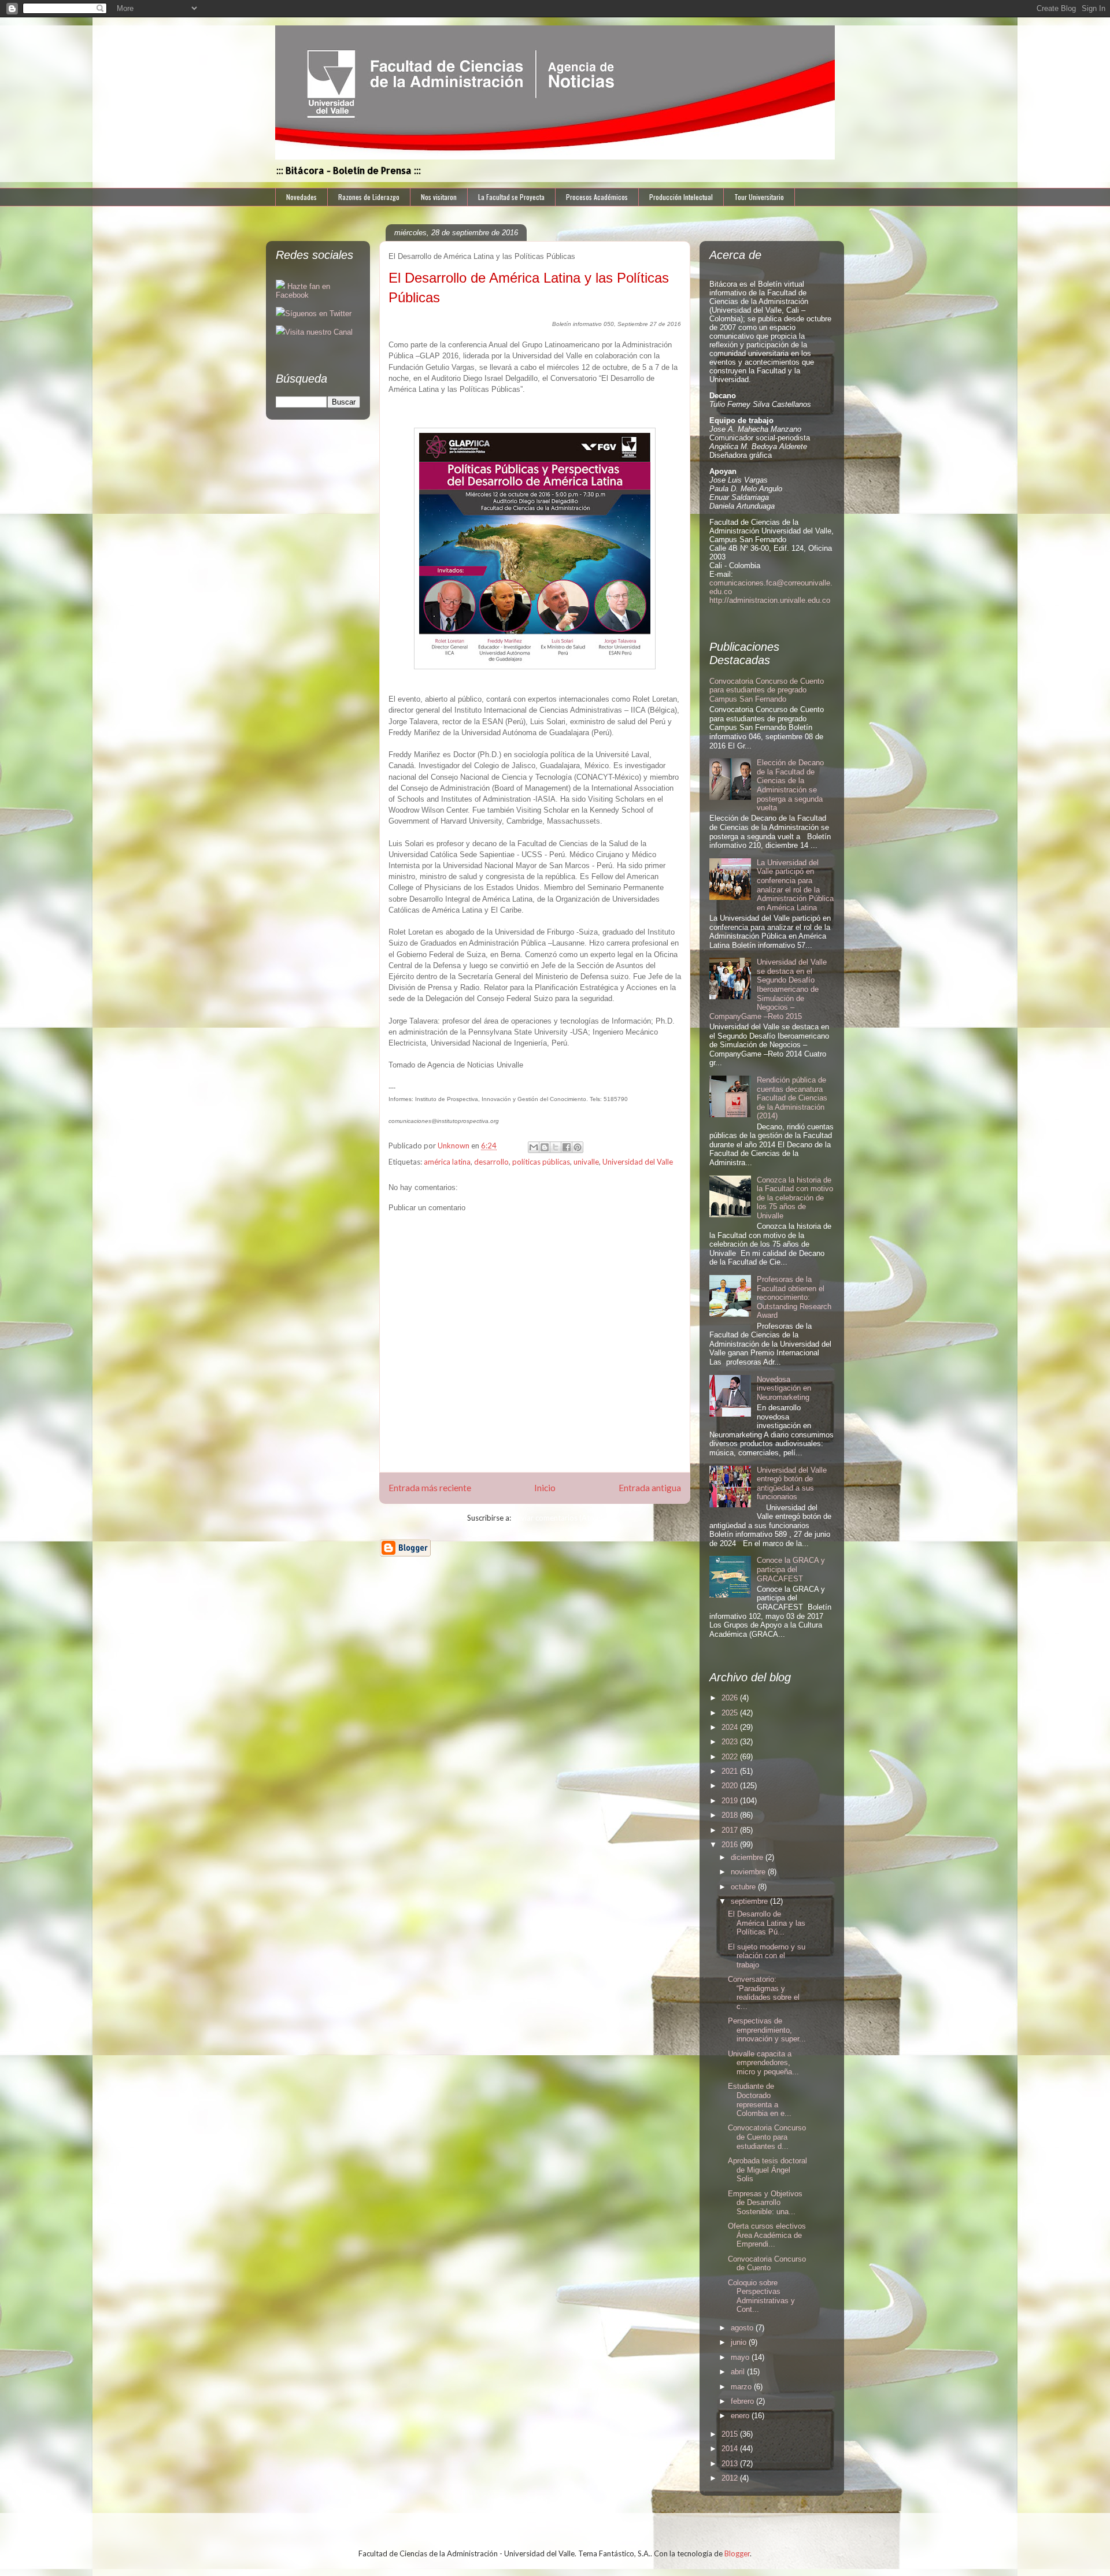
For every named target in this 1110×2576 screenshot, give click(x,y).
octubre (744, 1887)
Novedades (301, 197)
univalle (586, 1162)
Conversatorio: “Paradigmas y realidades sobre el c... (764, 1993)
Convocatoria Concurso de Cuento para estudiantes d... (767, 2137)
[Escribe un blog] (545, 1147)
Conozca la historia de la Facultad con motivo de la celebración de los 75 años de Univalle (795, 1198)
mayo (741, 2357)
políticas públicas (541, 1162)
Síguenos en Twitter (318, 314)
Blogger (737, 2553)
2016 (731, 1845)
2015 (731, 2434)
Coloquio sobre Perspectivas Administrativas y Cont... (761, 2296)
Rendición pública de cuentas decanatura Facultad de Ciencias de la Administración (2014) (792, 1098)
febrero (743, 2401)
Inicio (545, 1488)
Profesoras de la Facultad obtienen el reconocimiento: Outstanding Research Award (794, 1297)
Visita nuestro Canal (319, 332)
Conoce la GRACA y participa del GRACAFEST (791, 1569)
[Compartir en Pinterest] (578, 1147)
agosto (743, 2328)
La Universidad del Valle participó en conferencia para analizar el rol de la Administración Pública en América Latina (795, 885)
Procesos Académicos (597, 197)
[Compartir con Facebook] (567, 1147)
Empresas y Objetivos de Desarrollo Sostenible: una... (765, 2203)
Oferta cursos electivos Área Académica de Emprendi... (767, 2235)
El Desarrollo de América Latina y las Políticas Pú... (767, 1923)
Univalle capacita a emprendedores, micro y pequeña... (763, 2063)
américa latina (447, 1162)
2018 (731, 1815)
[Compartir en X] (556, 1147)
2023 (731, 1742)
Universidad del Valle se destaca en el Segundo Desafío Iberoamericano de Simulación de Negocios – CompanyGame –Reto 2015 (768, 989)
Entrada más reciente (430, 1488)
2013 (731, 2464)
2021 (731, 1771)
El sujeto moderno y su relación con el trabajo (767, 1956)
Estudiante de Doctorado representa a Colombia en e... (760, 2100)
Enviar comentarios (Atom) (558, 1518)
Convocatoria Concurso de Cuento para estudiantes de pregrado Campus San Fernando (767, 690)
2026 (731, 1698)
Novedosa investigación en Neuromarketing (784, 1388)
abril (739, 2372)
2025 (731, 1713)
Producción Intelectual (681, 197)
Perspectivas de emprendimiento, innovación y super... (767, 2030)
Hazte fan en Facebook (303, 291)
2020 (731, 1786)
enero (741, 2416)
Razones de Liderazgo (369, 197)
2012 (731, 2478)
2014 (731, 2449)
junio (740, 2342)
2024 (731, 1727)
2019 (731, 1801)
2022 (731, 1757)
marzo (742, 2387)
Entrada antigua (650, 1488)
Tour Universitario (759, 197)
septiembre (750, 1901)
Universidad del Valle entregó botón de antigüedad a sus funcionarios (792, 1484)
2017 (731, 1830)
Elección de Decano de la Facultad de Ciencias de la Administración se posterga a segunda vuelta (790, 785)
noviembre (749, 1872)
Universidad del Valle (638, 1162)
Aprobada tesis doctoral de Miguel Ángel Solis (767, 2170)
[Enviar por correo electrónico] (534, 1147)
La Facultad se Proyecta (511, 197)
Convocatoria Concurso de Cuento (767, 2264)
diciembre (748, 1857)
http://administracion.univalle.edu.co (770, 600)
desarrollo (491, 1162)
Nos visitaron (439, 197)
